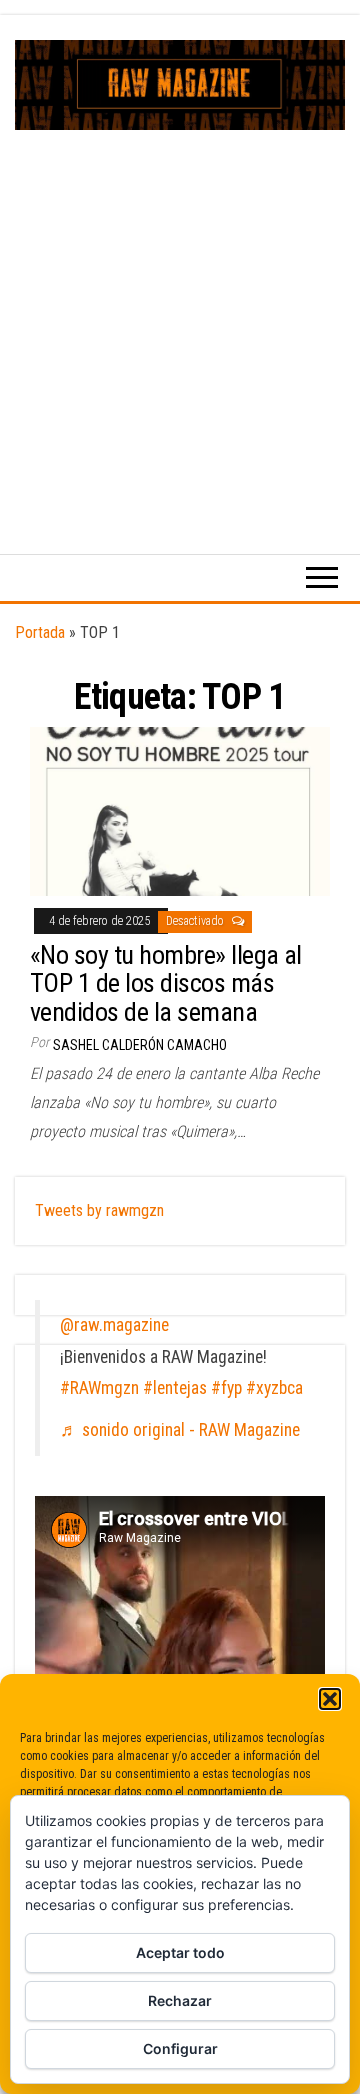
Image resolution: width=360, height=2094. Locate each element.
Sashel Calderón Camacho (140, 1045)
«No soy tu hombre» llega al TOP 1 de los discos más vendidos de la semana (166, 983)
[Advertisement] (180, 320)
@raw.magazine (114, 1325)
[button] (330, 1699)
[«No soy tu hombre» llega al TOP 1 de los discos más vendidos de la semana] (180, 810)
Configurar (180, 2048)
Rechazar (180, 2000)
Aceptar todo (180, 1952)
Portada (40, 632)
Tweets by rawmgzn (99, 1210)
